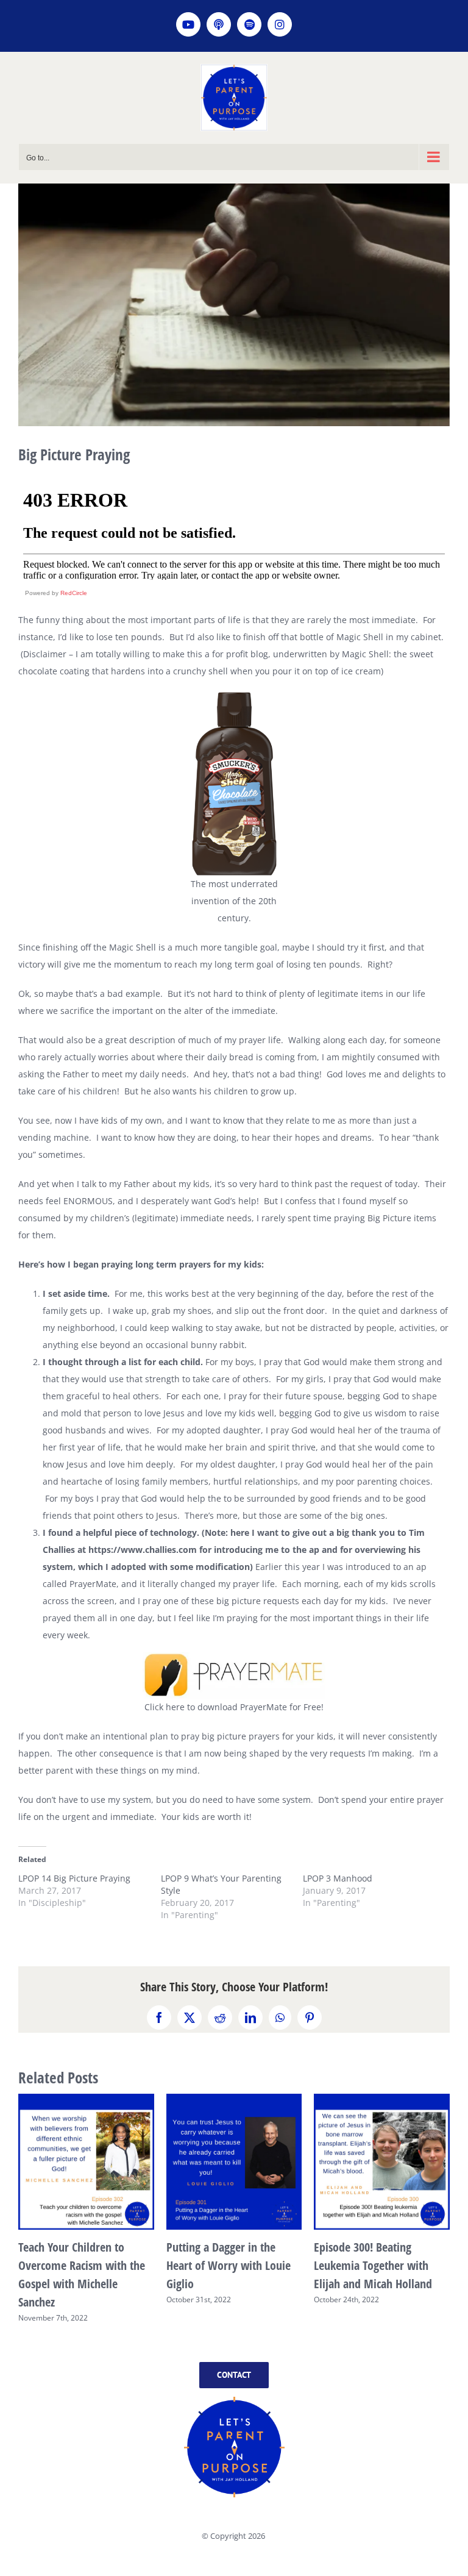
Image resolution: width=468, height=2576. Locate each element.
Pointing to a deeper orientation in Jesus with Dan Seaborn (76, 2265)
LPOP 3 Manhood (338, 1878)
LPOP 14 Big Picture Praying (74, 1878)
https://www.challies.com (143, 1550)
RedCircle (74, 593)
